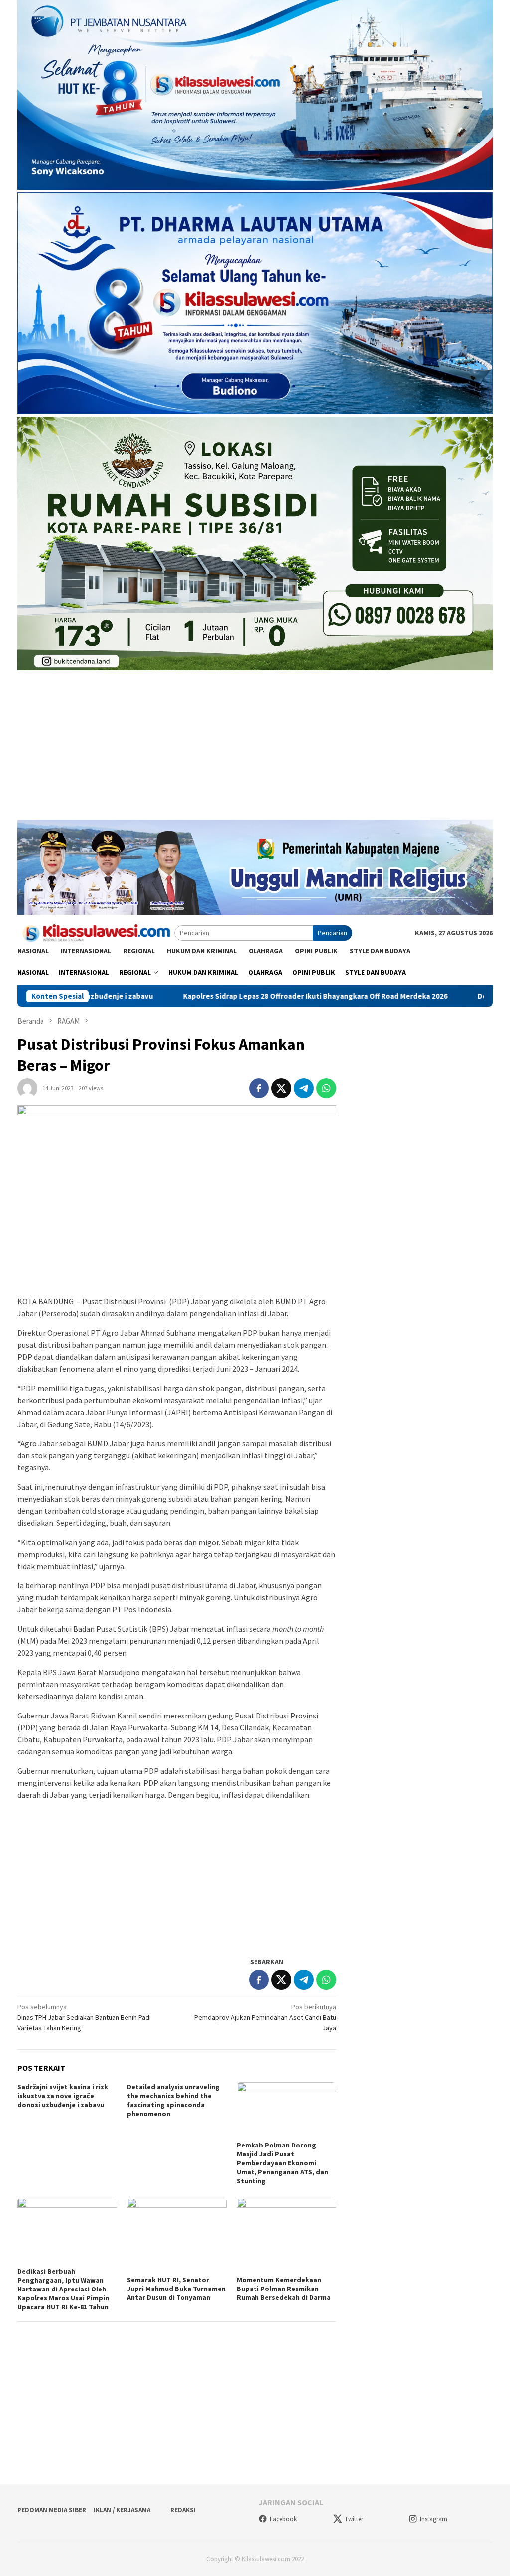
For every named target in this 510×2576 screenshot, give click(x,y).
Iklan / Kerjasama (122, 2510)
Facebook (283, 2519)
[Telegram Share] (304, 1088)
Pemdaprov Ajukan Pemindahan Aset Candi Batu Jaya (265, 2017)
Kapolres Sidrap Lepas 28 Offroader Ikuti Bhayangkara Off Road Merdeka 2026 (194, 996)
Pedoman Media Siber (52, 2510)
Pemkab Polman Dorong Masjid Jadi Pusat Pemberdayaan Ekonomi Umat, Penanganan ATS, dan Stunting (282, 2163)
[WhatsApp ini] (326, 1088)
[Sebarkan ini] (259, 1088)
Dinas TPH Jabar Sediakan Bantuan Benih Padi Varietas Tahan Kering (84, 2017)
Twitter (354, 2519)
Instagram (434, 2519)
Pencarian (332, 933)
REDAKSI (183, 2510)
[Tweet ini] (281, 1088)
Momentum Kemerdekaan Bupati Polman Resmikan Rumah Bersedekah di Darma (284, 2289)
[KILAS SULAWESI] (96, 932)
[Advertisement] (255, 750)
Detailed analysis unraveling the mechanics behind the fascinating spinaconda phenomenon (173, 2100)
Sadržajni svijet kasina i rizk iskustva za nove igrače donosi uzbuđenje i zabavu (63, 2096)
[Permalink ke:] (27, 1088)
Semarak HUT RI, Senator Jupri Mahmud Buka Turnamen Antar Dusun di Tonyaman (176, 2289)
